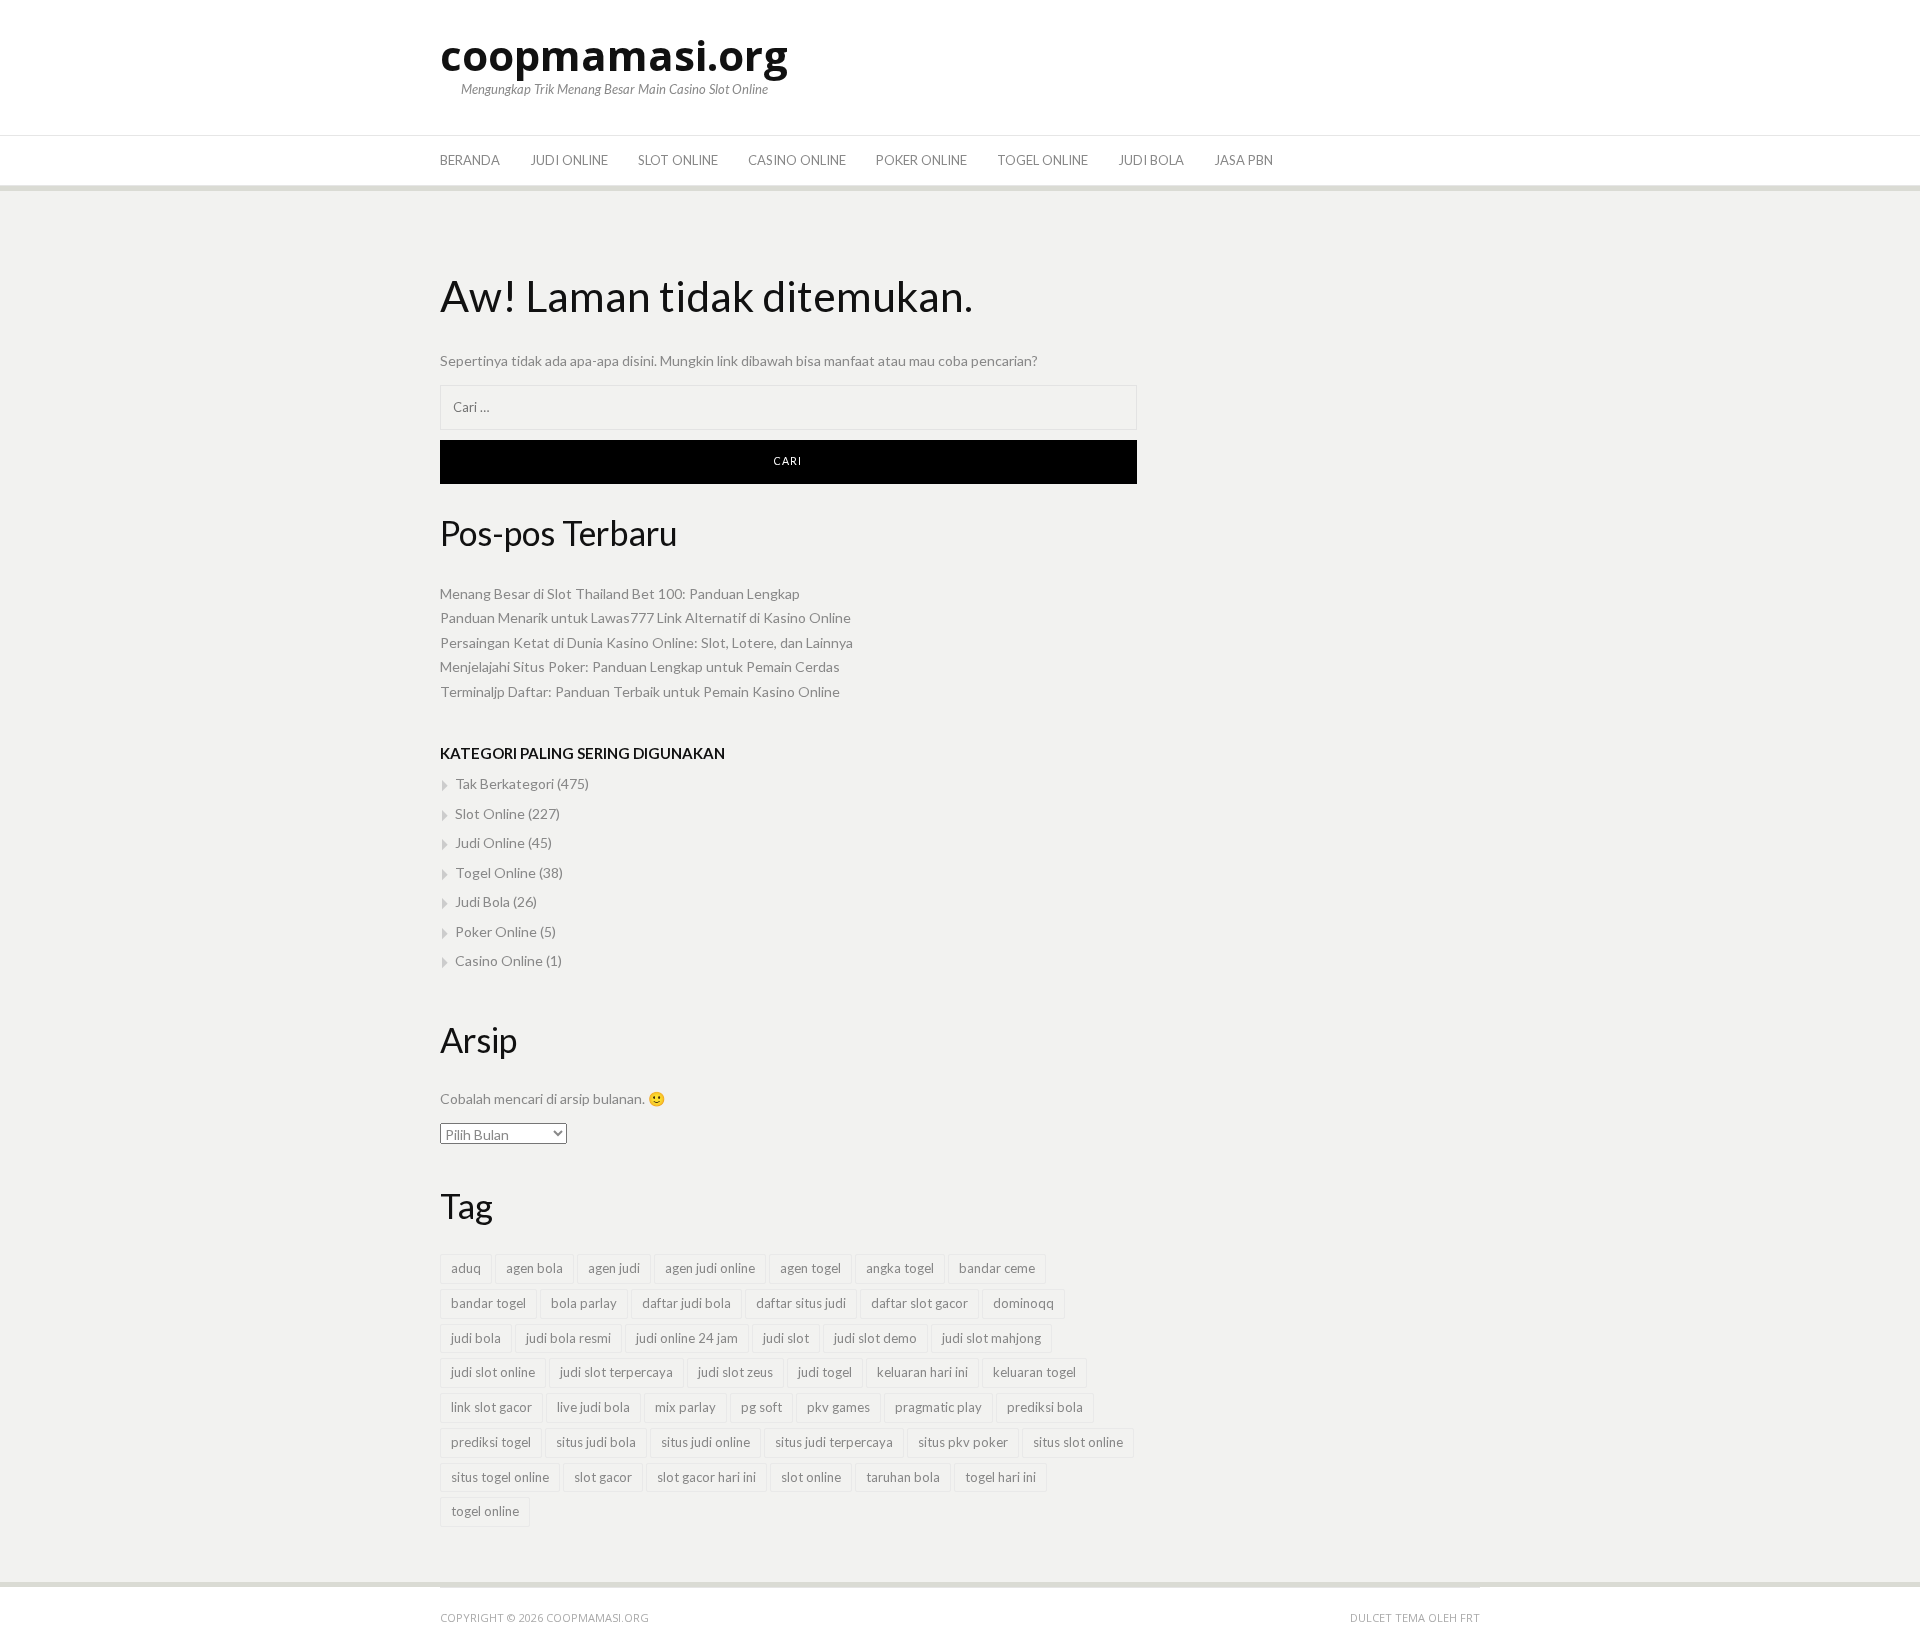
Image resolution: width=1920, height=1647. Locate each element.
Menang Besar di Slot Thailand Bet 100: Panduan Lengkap (620, 593)
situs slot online (1078, 1442)
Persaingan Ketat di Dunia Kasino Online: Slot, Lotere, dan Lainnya (646, 642)
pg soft (761, 1407)
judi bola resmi (568, 1338)
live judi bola (593, 1407)
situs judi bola (596, 1442)
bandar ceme (997, 1268)
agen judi (614, 1268)
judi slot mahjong (991, 1338)
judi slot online (493, 1372)
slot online (811, 1477)
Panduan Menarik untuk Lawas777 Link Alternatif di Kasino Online (645, 617)
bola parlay (584, 1303)
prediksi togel (491, 1442)
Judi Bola (1151, 160)
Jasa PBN (1243, 160)
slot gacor (603, 1477)
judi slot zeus (735, 1372)
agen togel (810, 1268)
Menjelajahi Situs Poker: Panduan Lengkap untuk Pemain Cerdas (640, 666)
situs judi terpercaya (834, 1442)
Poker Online (921, 160)
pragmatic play (938, 1407)
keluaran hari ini (922, 1372)
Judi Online (569, 160)
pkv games (838, 1407)
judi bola (476, 1338)
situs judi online (705, 1442)
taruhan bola (903, 1477)
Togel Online (1042, 160)
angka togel (900, 1268)
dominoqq (1023, 1303)
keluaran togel (1034, 1372)
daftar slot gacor (919, 1303)
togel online (485, 1511)
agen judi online (710, 1268)
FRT (1470, 1617)
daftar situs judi (801, 1303)
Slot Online (678, 160)
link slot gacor (491, 1407)
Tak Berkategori (504, 783)
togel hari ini (1000, 1477)
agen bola (534, 1268)
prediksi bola (1045, 1407)
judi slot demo (875, 1338)
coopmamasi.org (614, 54)
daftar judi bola (686, 1303)
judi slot (786, 1338)
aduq (466, 1268)
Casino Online (797, 160)
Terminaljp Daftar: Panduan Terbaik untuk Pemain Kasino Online (640, 691)
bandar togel (488, 1303)
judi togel (825, 1372)
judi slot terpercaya (616, 1372)
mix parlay (685, 1407)
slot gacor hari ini (706, 1477)
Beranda (470, 160)
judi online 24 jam (687, 1338)
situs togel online (500, 1477)
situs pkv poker (963, 1442)
